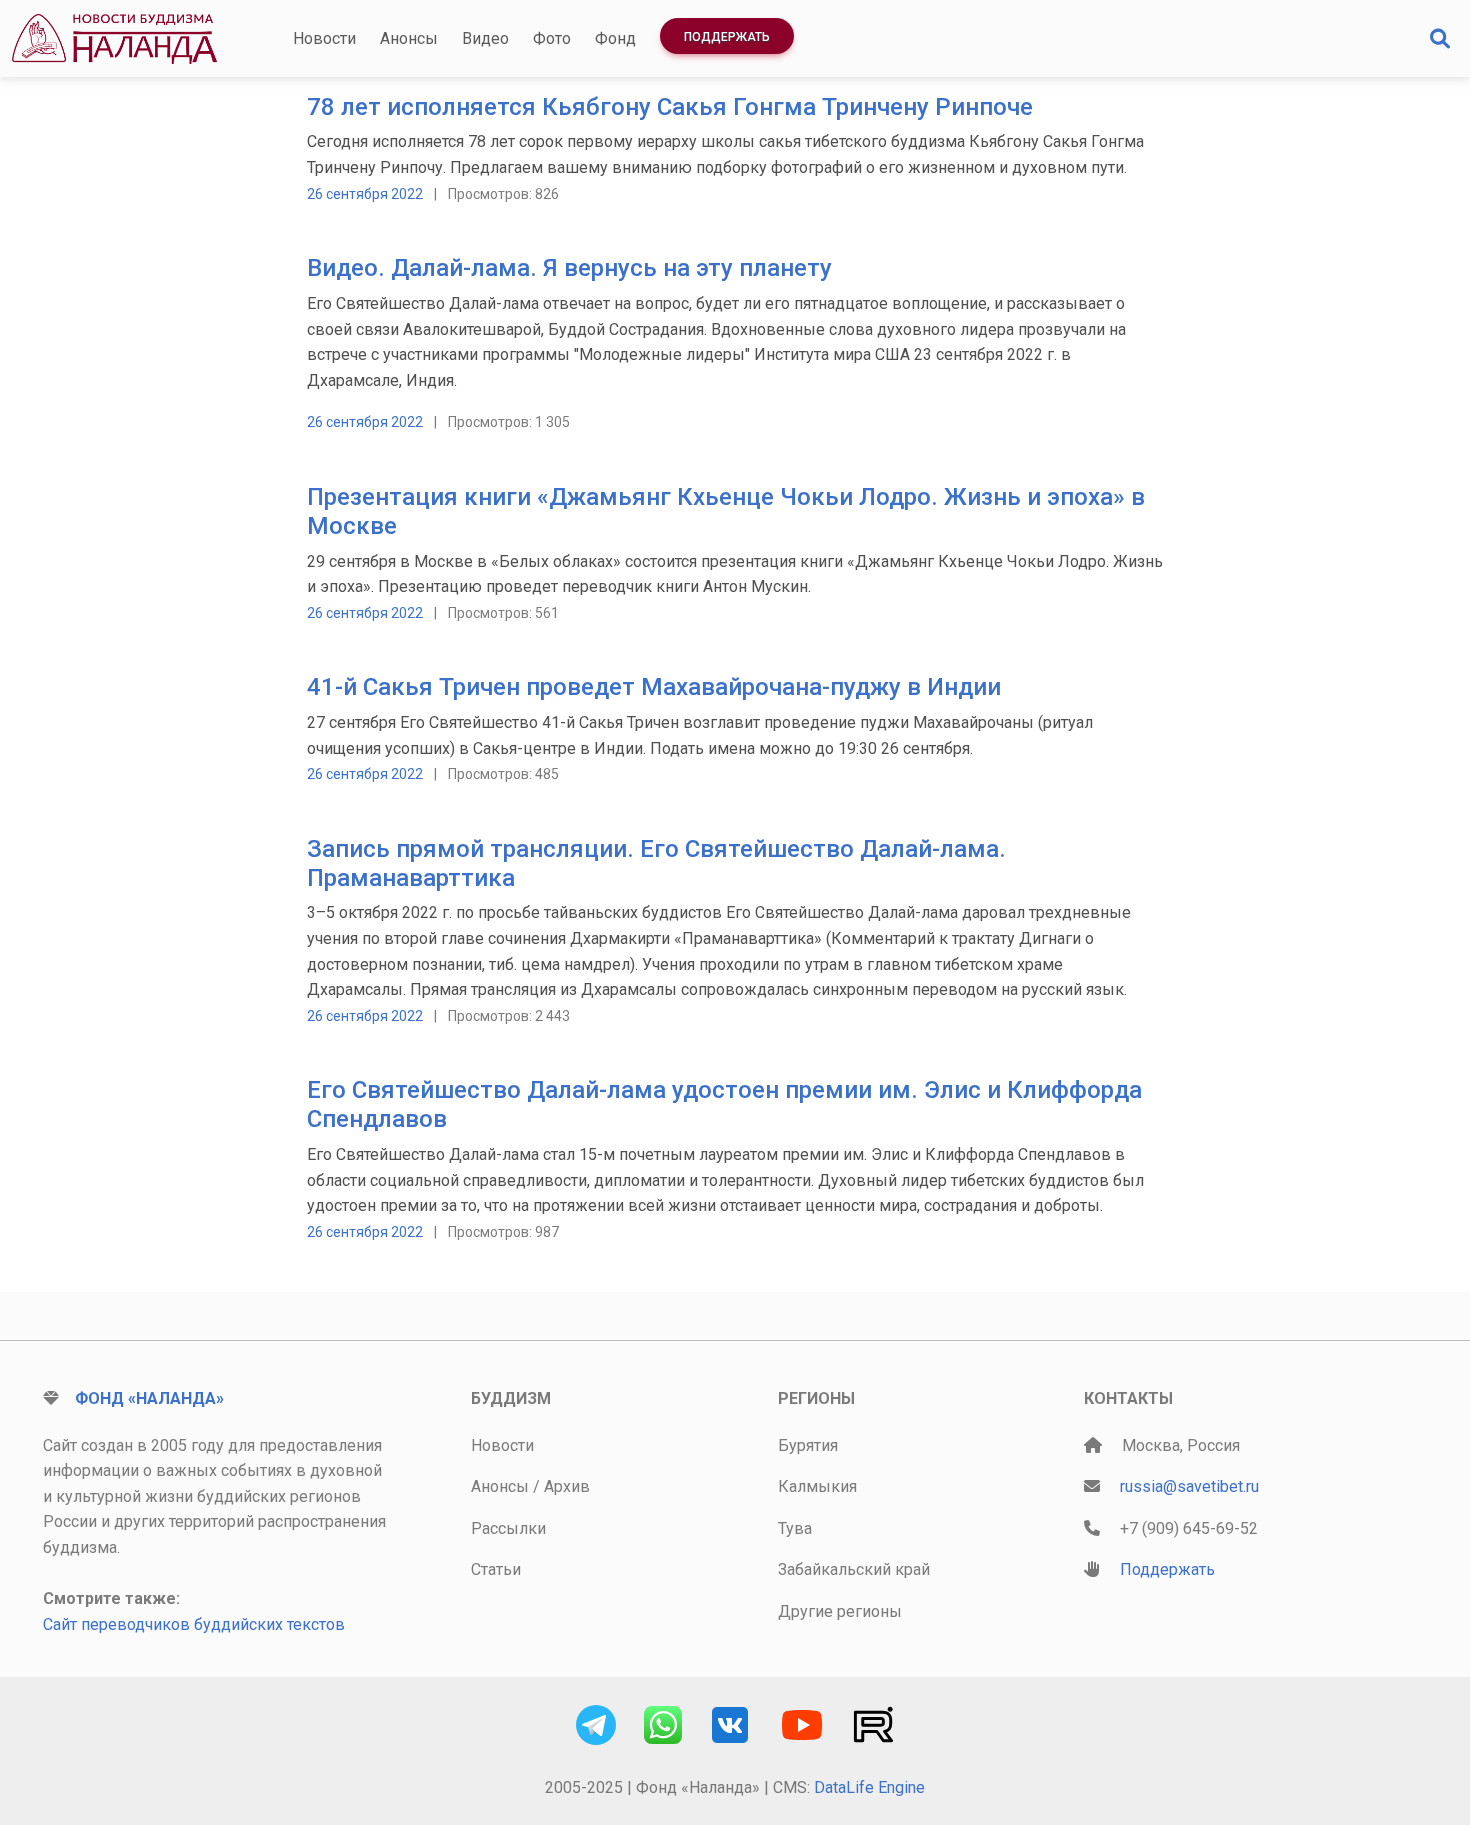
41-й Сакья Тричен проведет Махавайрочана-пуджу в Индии (654, 687)
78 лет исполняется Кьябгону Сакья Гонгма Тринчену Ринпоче (670, 107)
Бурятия (808, 1445)
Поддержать (727, 37)
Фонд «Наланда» (149, 1398)
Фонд (615, 38)
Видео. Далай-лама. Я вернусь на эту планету (569, 268)
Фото (552, 38)
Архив (567, 1486)
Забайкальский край (854, 1569)
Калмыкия (817, 1486)
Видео (485, 38)
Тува (795, 1528)
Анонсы (409, 38)
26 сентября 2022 (365, 194)
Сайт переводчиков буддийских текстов (194, 1624)
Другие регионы (840, 1611)
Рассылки (508, 1528)
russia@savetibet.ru (1189, 1486)
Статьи (496, 1569)
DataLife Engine (869, 1787)
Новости (324, 38)
